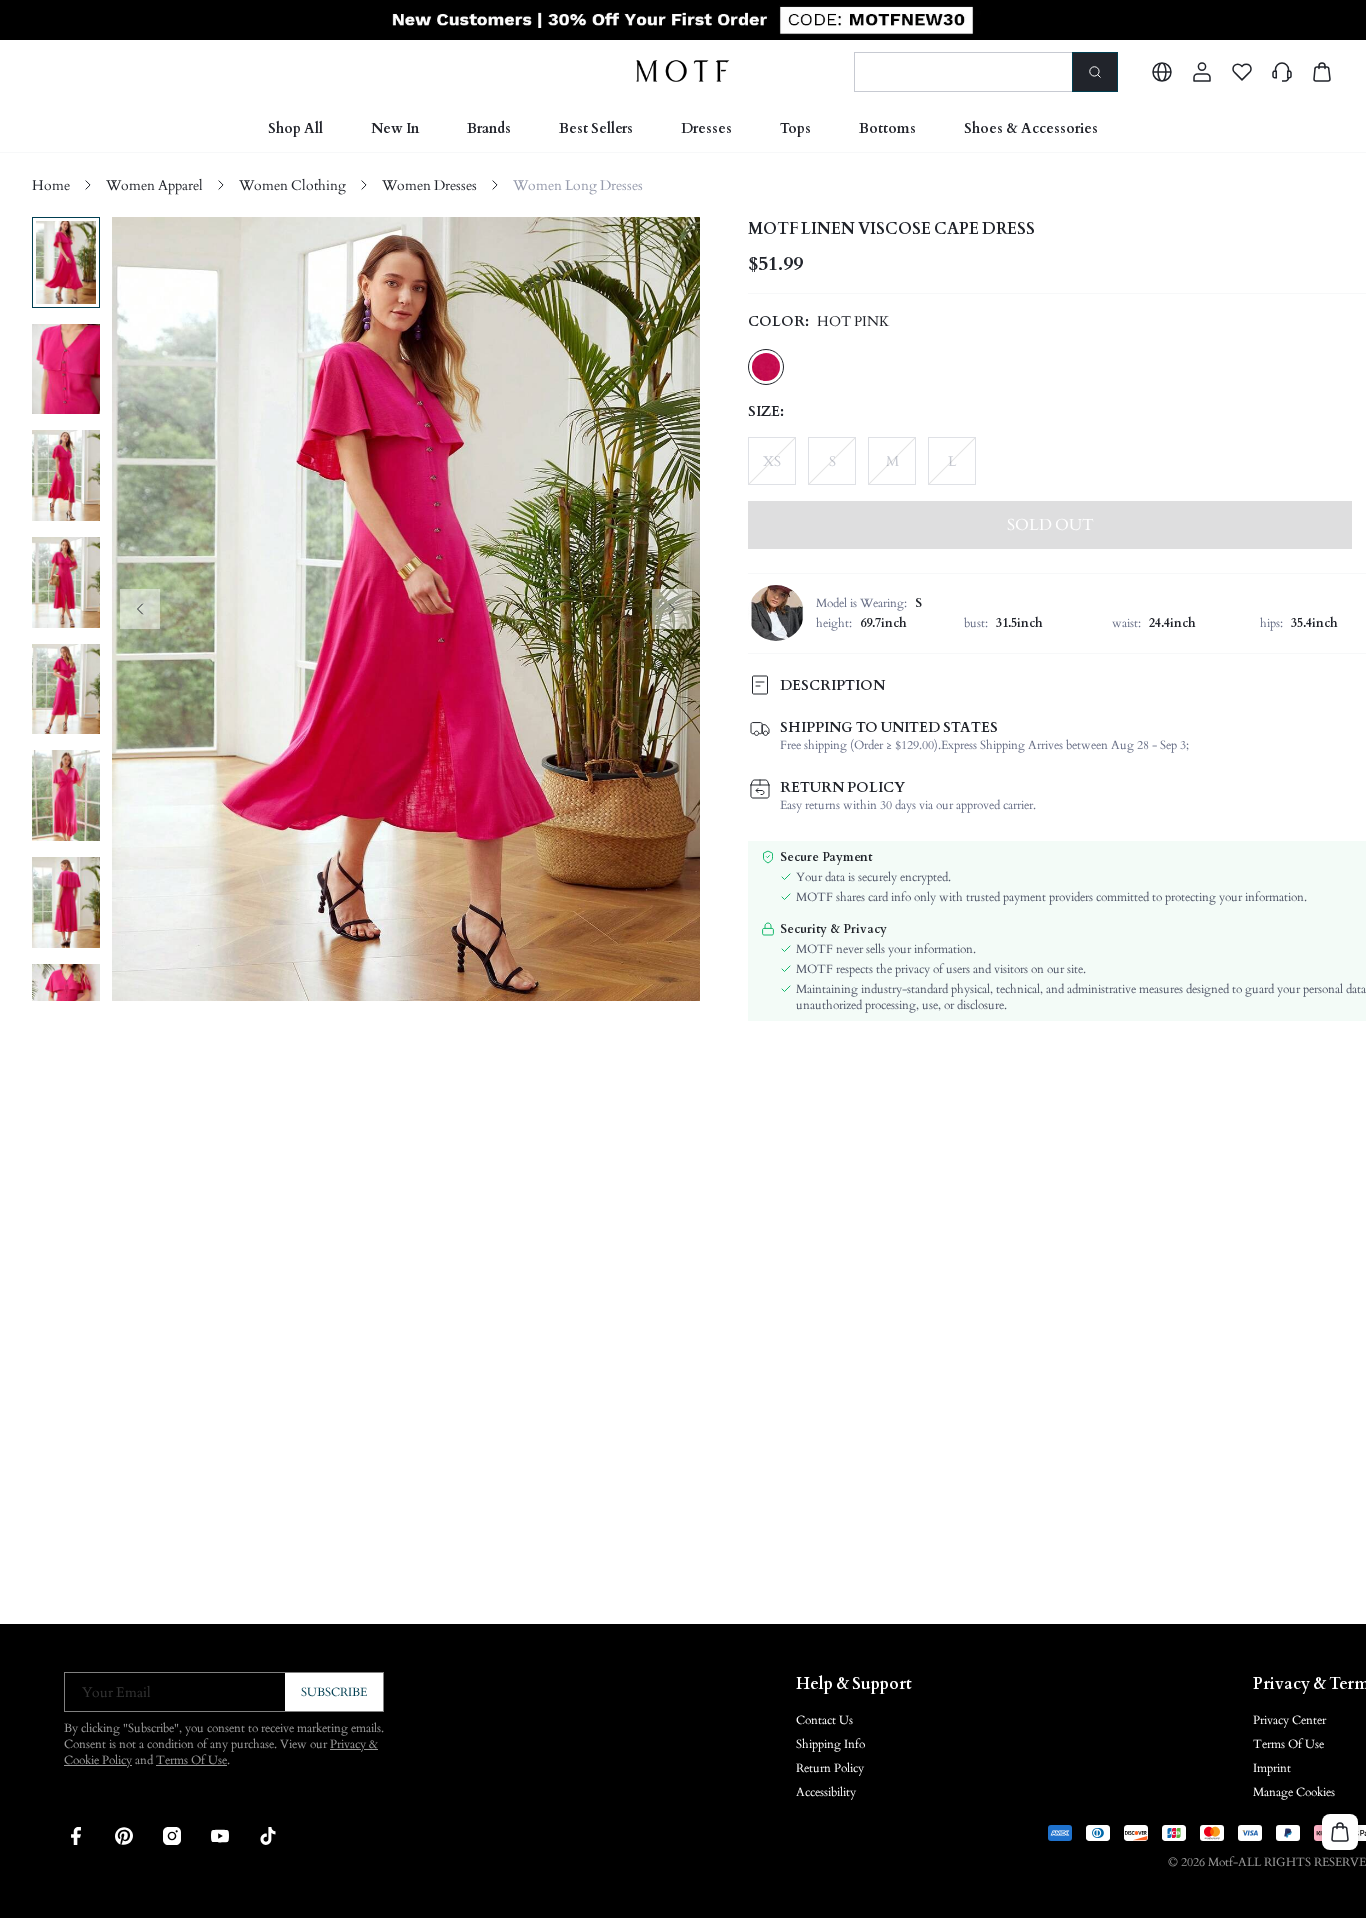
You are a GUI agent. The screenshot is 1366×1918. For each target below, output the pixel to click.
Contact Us (824, 1720)
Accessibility (826, 1792)
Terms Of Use (191, 1760)
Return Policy (830, 1768)
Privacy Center (1289, 1720)
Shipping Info (830, 1744)
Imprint (1272, 1768)
